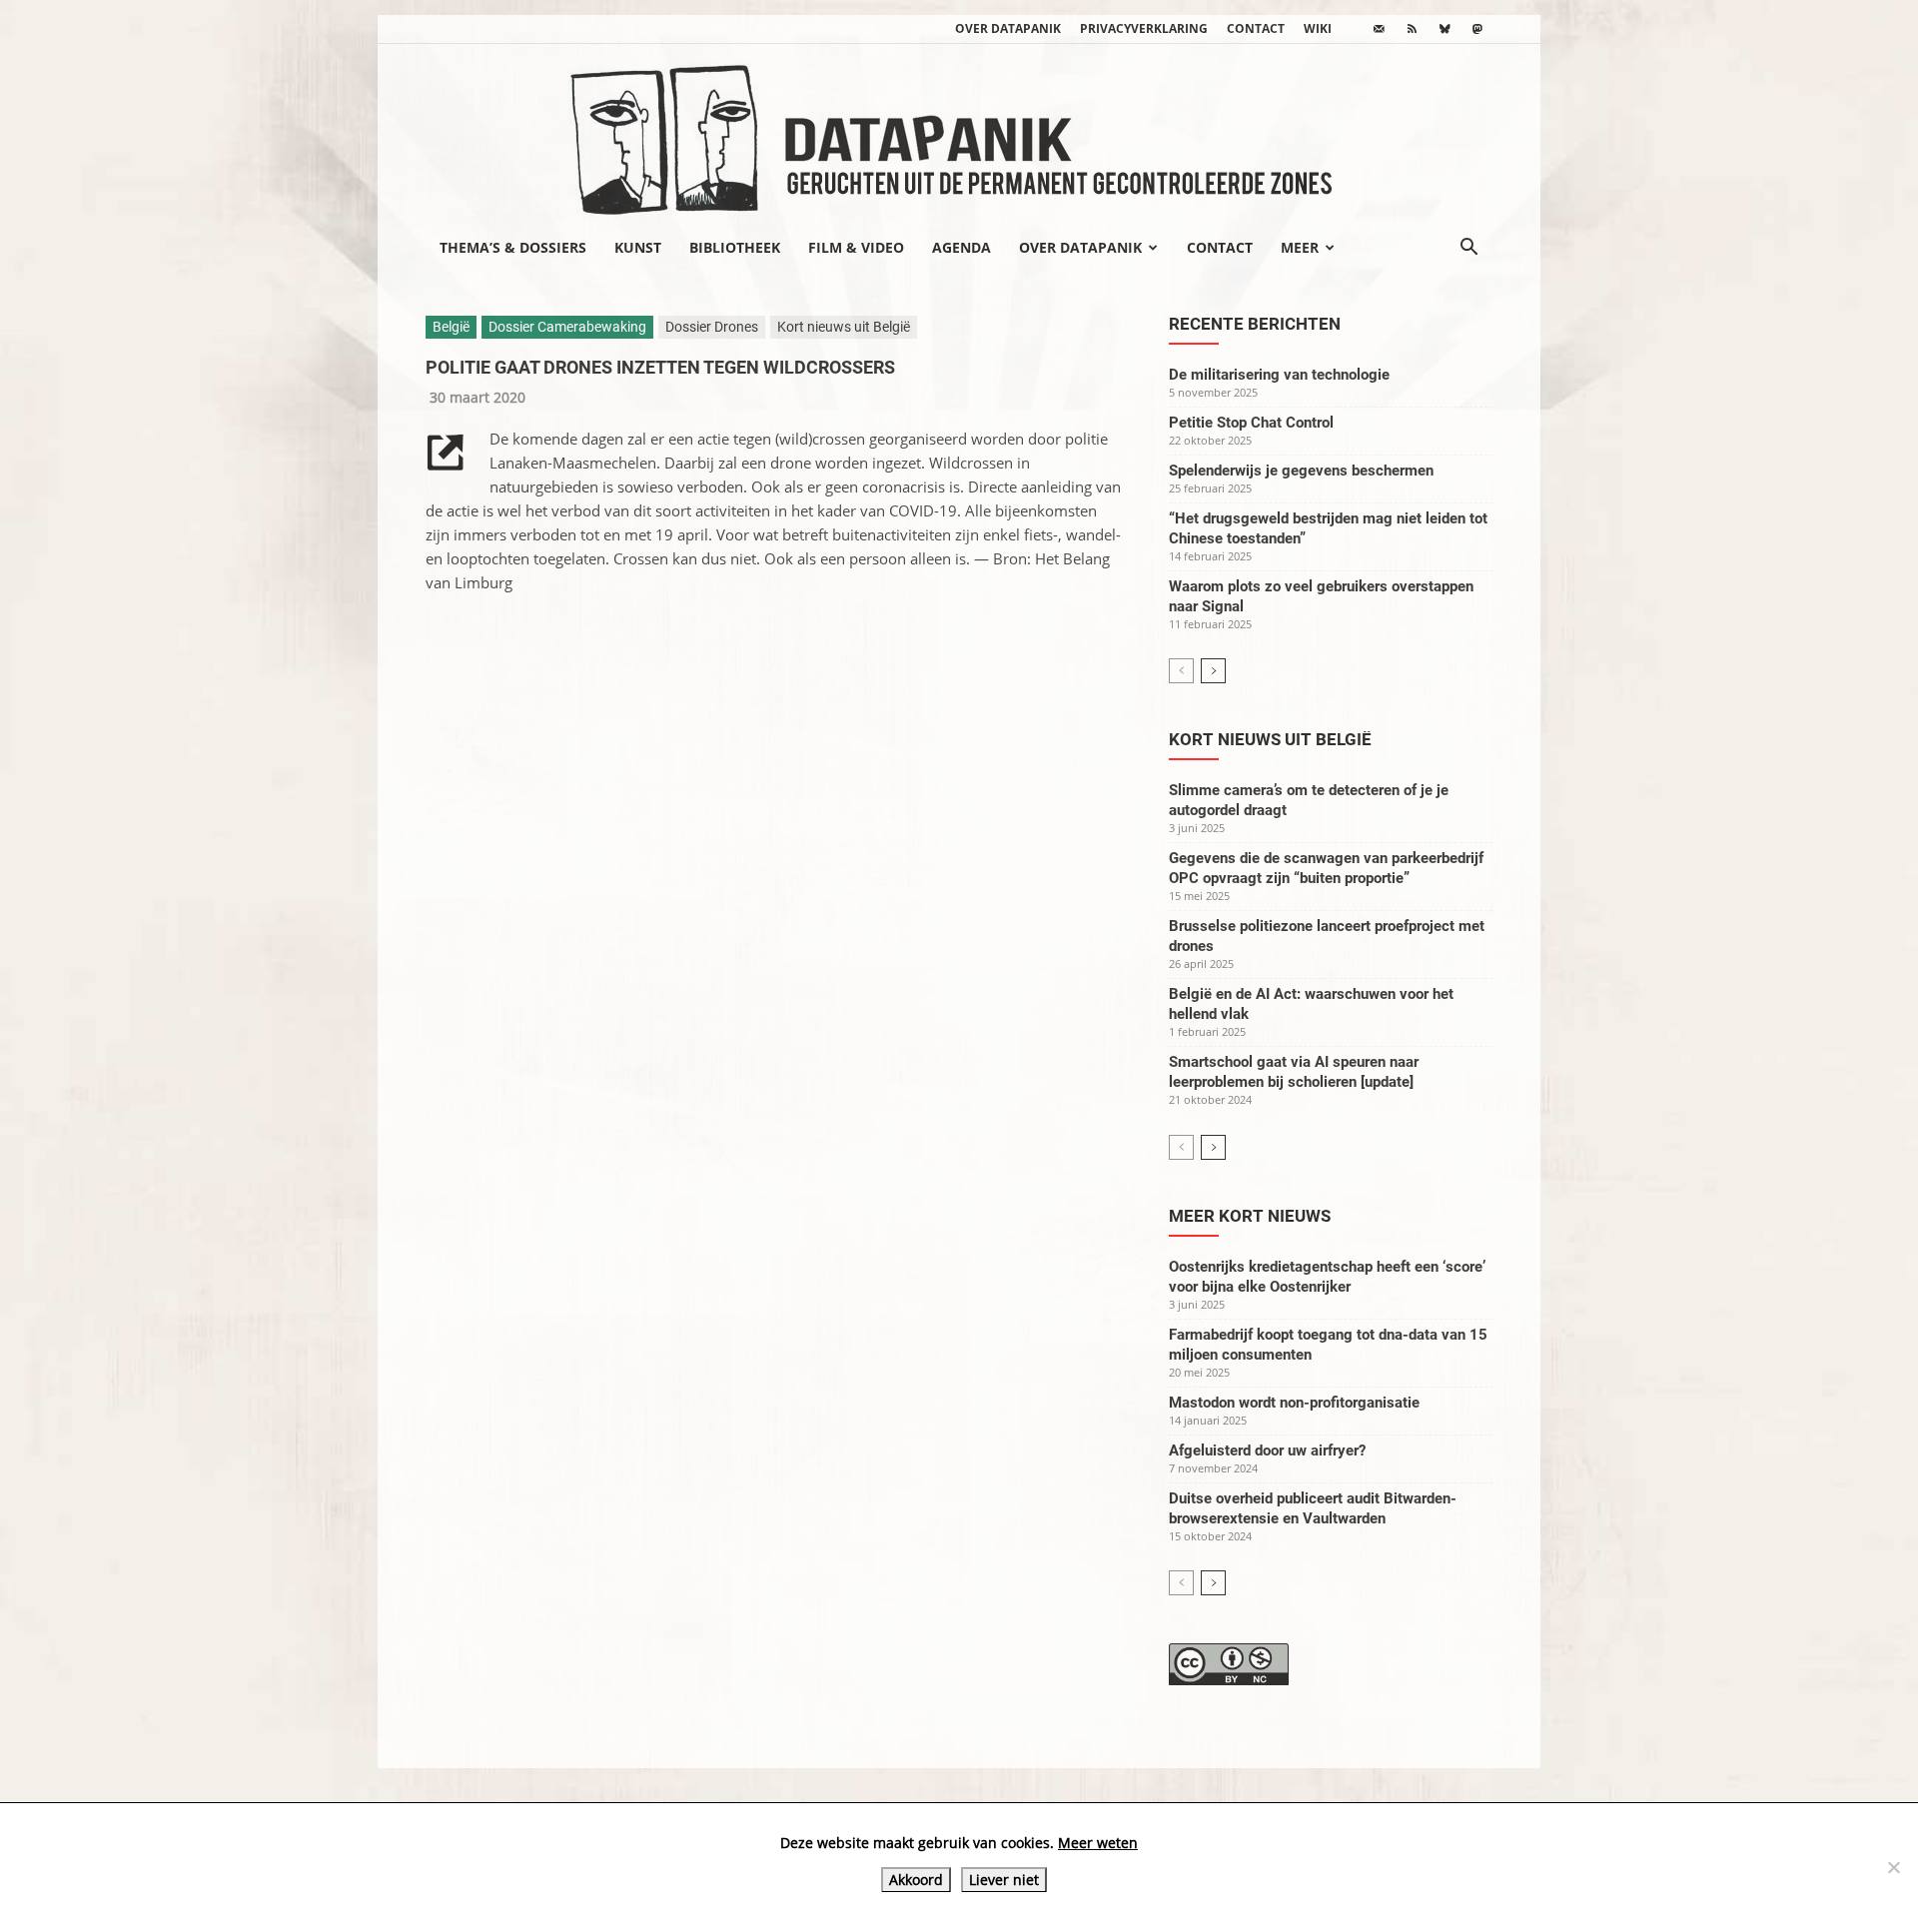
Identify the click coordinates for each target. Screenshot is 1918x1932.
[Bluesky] (1444, 29)
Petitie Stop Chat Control (1251, 423)
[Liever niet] (1893, 1867)
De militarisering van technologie (1279, 375)
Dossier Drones (712, 327)
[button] (1468, 249)
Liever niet (1004, 1880)
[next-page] (1213, 671)
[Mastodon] (1477, 29)
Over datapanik (1008, 28)
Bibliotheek (735, 247)
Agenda (961, 247)
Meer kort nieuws (1250, 1216)
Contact (1256, 28)
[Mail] (1379, 29)
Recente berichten (1255, 324)
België (451, 327)
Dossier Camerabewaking (567, 327)
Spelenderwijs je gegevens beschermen (1301, 471)
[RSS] (1412, 29)
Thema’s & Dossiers (513, 247)
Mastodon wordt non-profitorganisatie (1294, 1403)
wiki (1318, 28)
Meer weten (1098, 1843)
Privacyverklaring (1144, 28)
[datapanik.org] (959, 134)
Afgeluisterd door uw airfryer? (1267, 1450)
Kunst (638, 247)
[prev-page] (1181, 671)
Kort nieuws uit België (844, 327)
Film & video (856, 247)
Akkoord (916, 1880)
